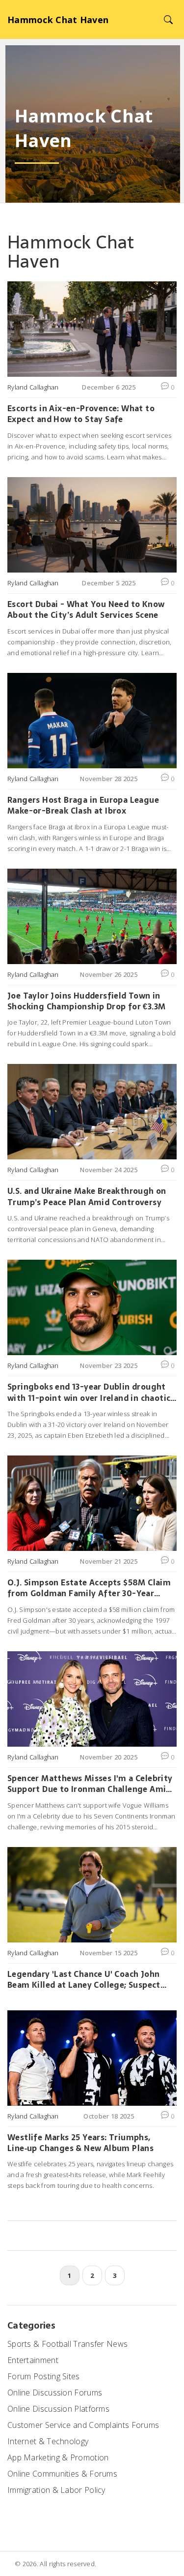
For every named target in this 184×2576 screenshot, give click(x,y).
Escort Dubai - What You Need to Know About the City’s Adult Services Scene (86, 610)
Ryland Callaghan (33, 387)
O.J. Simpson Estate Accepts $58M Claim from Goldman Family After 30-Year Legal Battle (89, 1588)
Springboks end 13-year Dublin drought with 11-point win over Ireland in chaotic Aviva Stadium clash (89, 1392)
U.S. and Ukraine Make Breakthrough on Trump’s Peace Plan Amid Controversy (87, 1197)
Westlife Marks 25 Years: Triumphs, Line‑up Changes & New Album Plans (80, 2143)
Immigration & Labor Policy (56, 2490)
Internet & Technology (48, 2441)
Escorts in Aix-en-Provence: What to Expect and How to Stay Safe (81, 414)
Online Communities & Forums (62, 2474)
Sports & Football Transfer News (67, 2344)
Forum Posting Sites (44, 2376)
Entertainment (33, 2360)
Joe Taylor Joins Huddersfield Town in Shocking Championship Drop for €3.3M (86, 1001)
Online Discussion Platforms (58, 2409)
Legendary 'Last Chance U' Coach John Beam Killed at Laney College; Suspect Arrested (84, 1980)
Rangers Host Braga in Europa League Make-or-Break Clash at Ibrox (83, 805)
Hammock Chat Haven (58, 20)
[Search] (168, 19)
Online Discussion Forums (55, 2393)
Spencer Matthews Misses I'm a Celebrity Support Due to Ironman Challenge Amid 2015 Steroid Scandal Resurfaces (90, 1784)
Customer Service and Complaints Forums (83, 2425)
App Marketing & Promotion (58, 2457)
